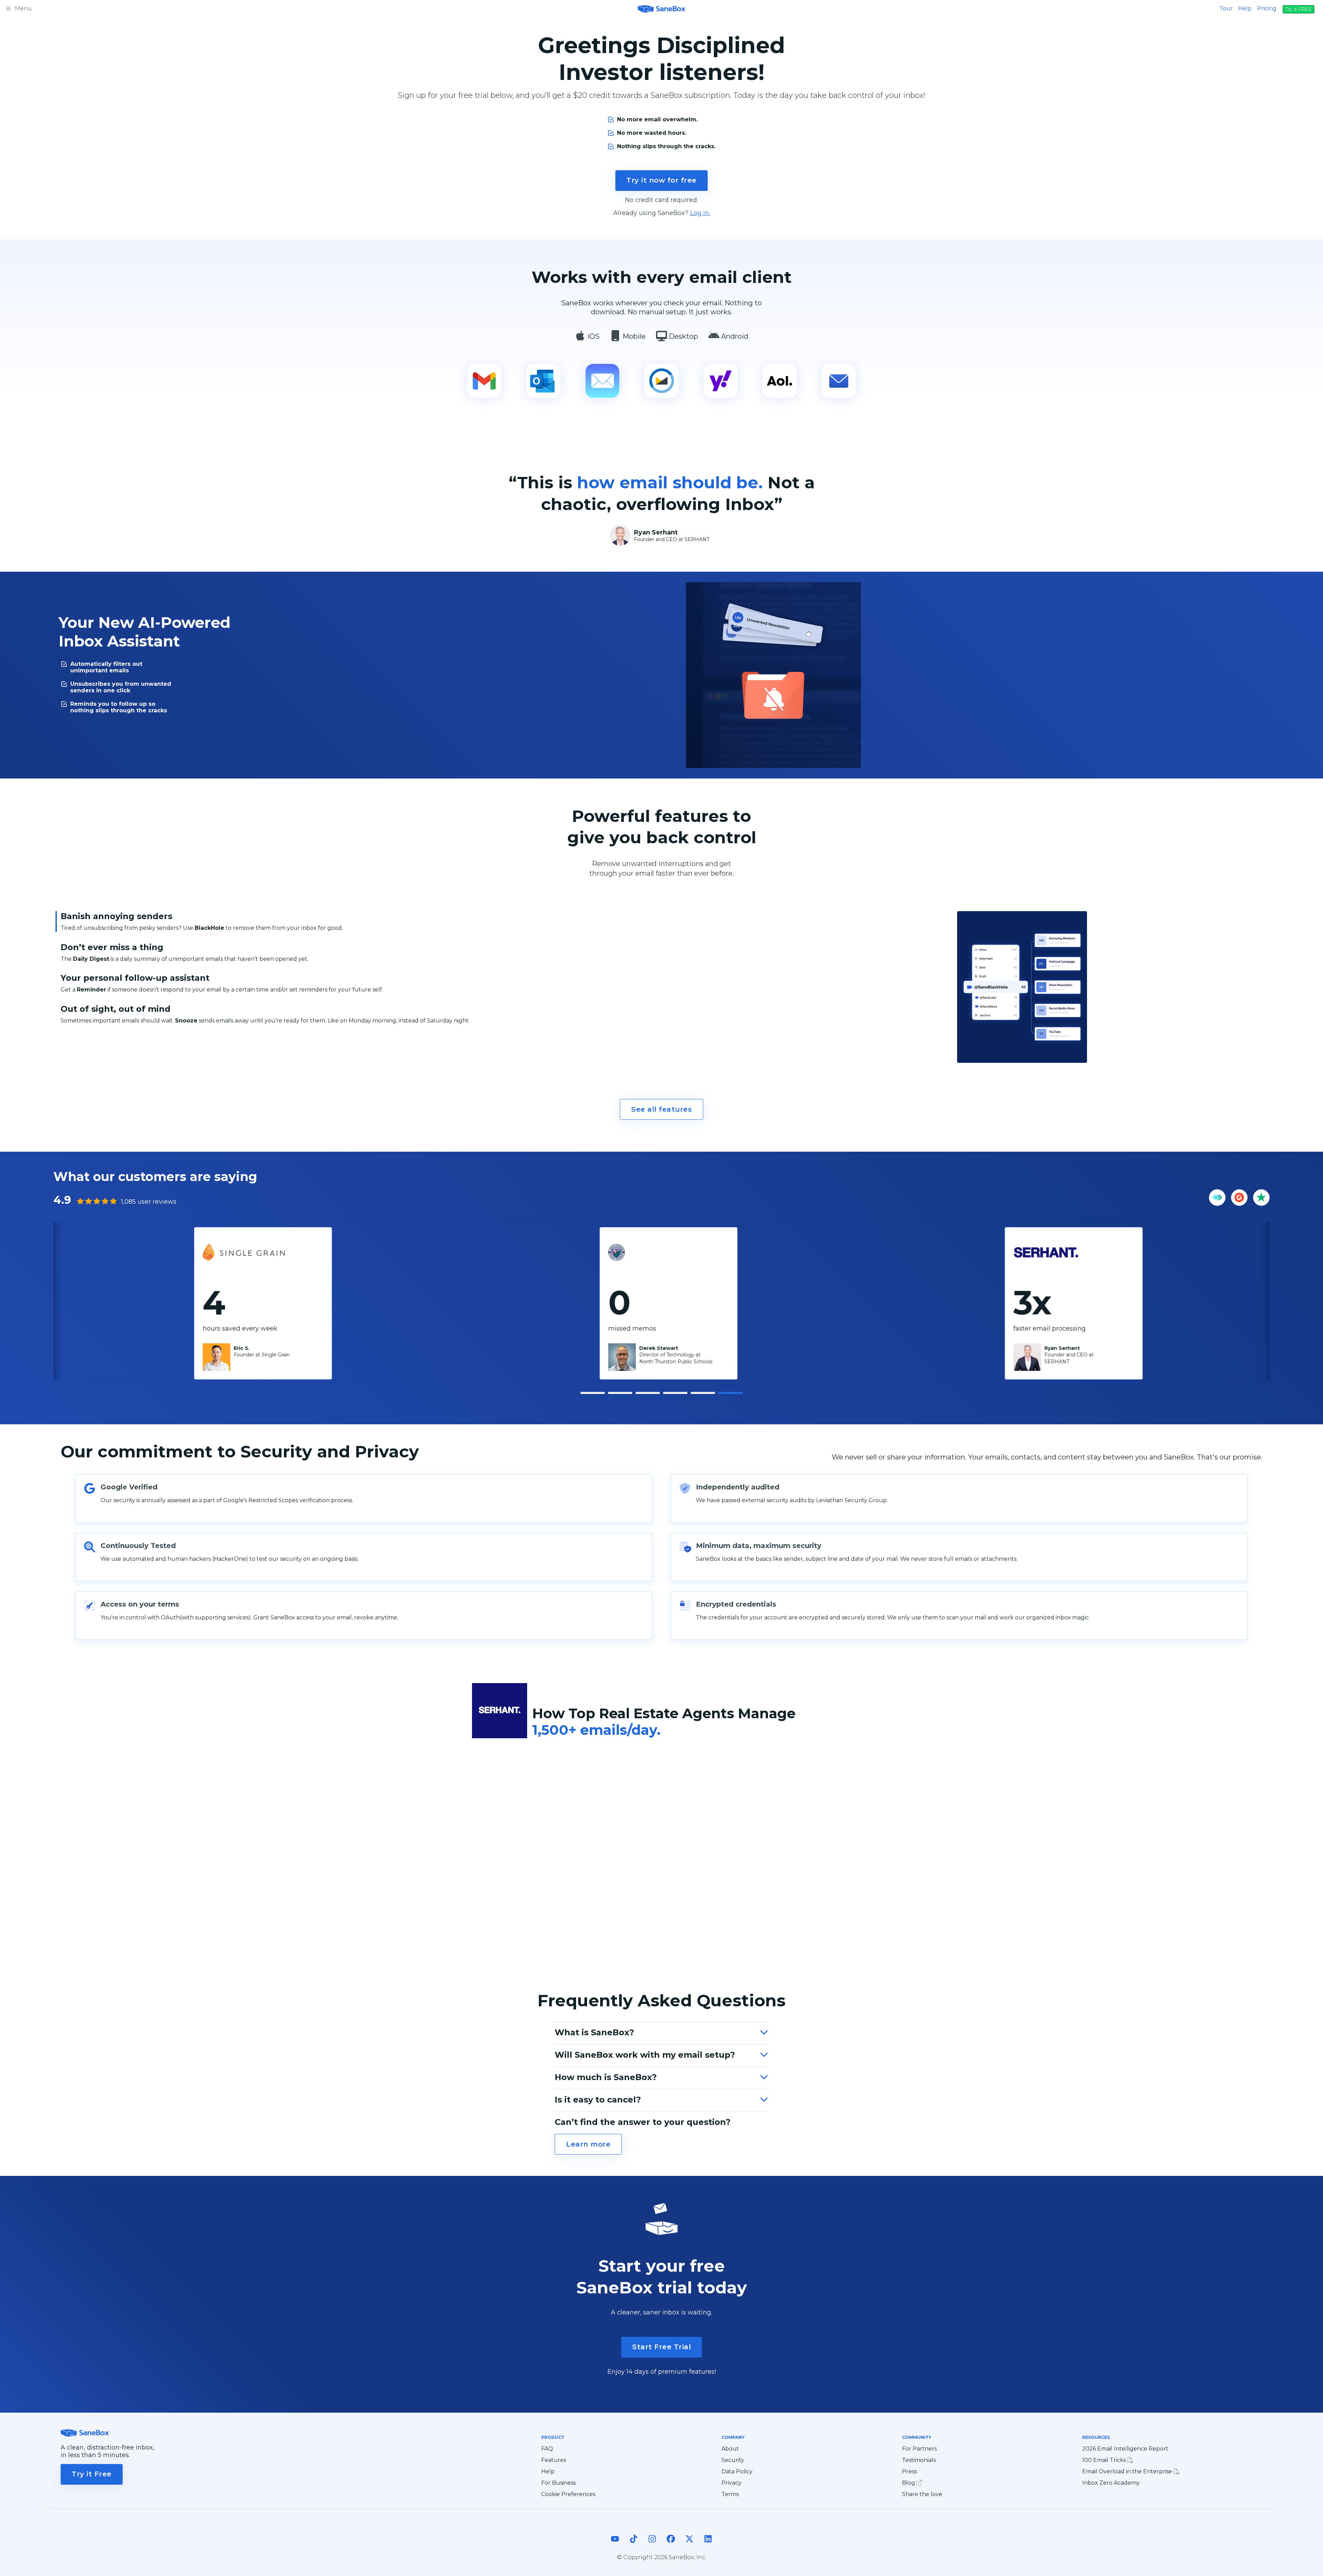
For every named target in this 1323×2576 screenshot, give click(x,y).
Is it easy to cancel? (598, 2100)
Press (909, 2472)
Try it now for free (661, 180)
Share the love (922, 2494)
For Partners (919, 2449)
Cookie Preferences (568, 2494)
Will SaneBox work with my (645, 2055)
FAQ (547, 2449)
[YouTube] (615, 2545)
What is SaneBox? (594, 2032)
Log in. (700, 213)
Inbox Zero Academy (1111, 2483)
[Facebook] (671, 2545)
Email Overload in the (1128, 2471)
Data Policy (737, 2472)
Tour (1226, 8)
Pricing (1267, 8)
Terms (730, 2494)
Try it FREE (1299, 9)
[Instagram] (652, 2545)
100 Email (1105, 2460)
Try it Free (92, 2474)
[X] (689, 2545)
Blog (909, 2483)
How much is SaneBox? (606, 2077)
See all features (661, 1109)
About (730, 2449)
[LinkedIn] (708, 2545)
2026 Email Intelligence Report (1125, 2449)
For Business (558, 2483)
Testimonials (919, 2460)
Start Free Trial (661, 2347)
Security (733, 2460)
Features (554, 2460)
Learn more (588, 2144)
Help (1245, 8)
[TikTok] (634, 2545)
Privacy (731, 2483)
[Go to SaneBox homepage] (661, 8)
